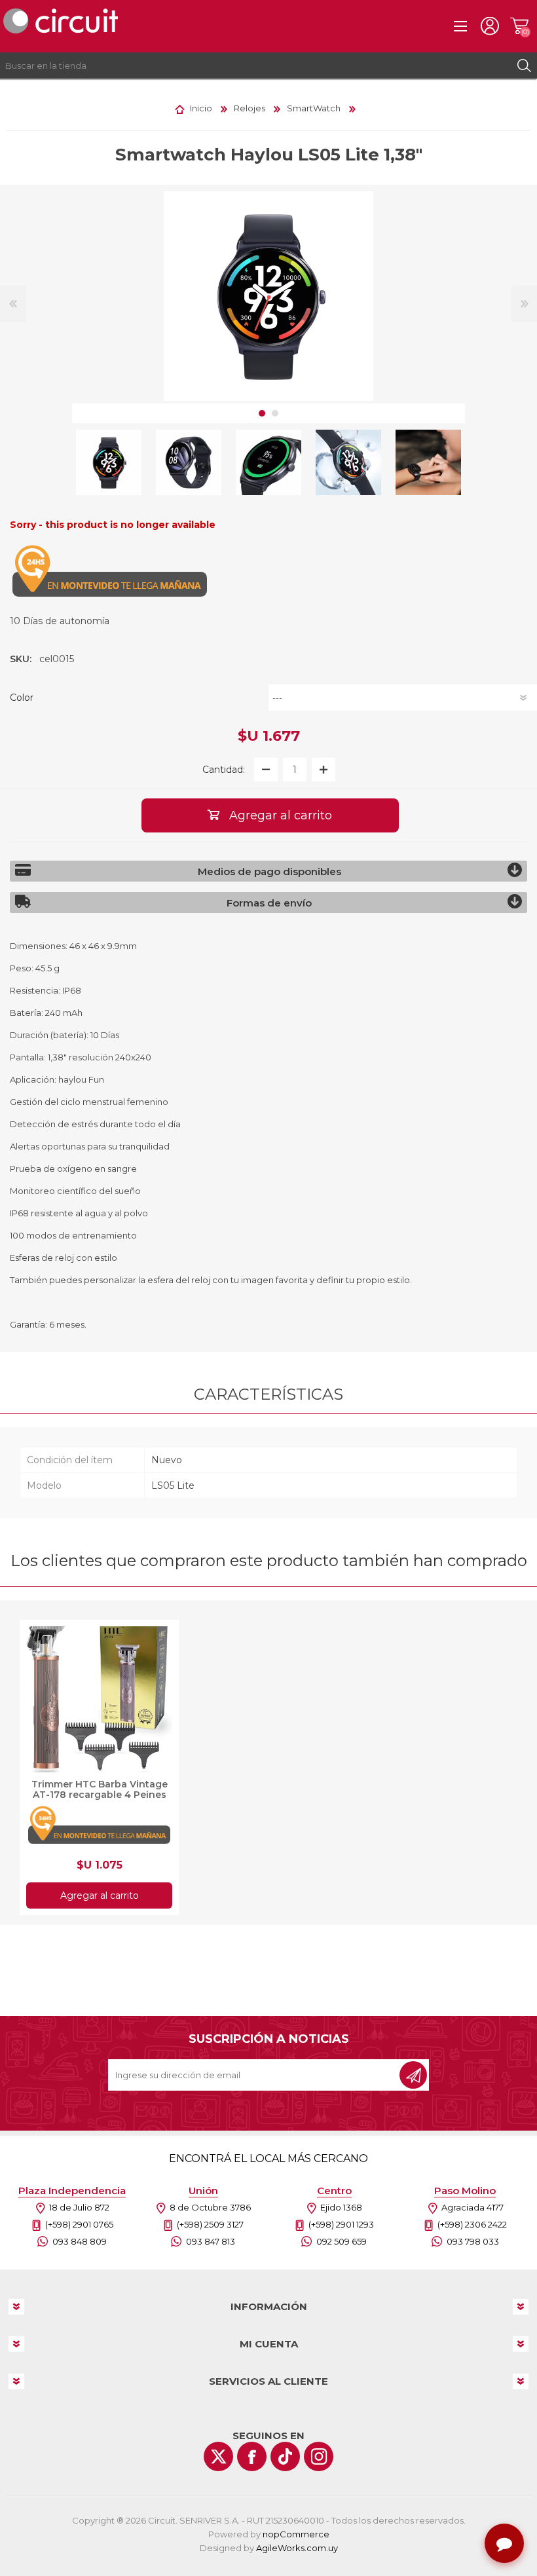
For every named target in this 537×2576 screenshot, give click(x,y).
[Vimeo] (285, 2456)
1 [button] (262, 413)
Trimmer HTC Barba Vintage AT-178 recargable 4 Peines (100, 1789)
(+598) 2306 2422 (472, 2224)
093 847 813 (211, 2241)
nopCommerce (296, 2534)
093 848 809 (80, 2241)
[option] (109, 462)
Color (22, 698)
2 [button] (275, 413)
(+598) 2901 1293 (341, 2224)
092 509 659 (342, 2241)
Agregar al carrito (100, 1895)
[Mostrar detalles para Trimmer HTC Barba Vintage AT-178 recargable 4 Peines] (99, 1699)
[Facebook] (252, 2456)
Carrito (519, 26)
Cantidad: (224, 770)
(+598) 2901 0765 (79, 2224)
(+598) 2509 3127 (210, 2224)
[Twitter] (218, 2456)
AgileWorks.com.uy (297, 2548)
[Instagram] (319, 2456)
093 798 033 (473, 2241)
